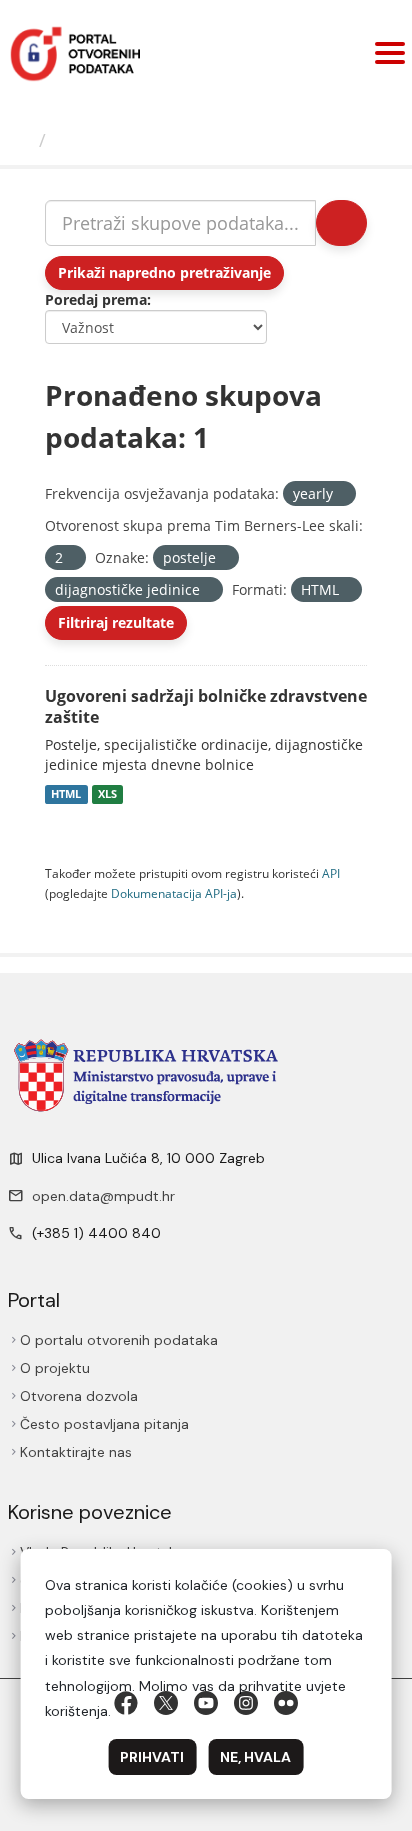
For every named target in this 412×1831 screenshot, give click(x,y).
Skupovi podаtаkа (136, 140)
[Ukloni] (341, 494)
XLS (107, 794)
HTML (66, 794)
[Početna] (22, 140)
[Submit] (341, 223)
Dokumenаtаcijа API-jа (174, 893)
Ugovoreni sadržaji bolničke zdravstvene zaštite (206, 706)
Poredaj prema (96, 299)
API (331, 873)
